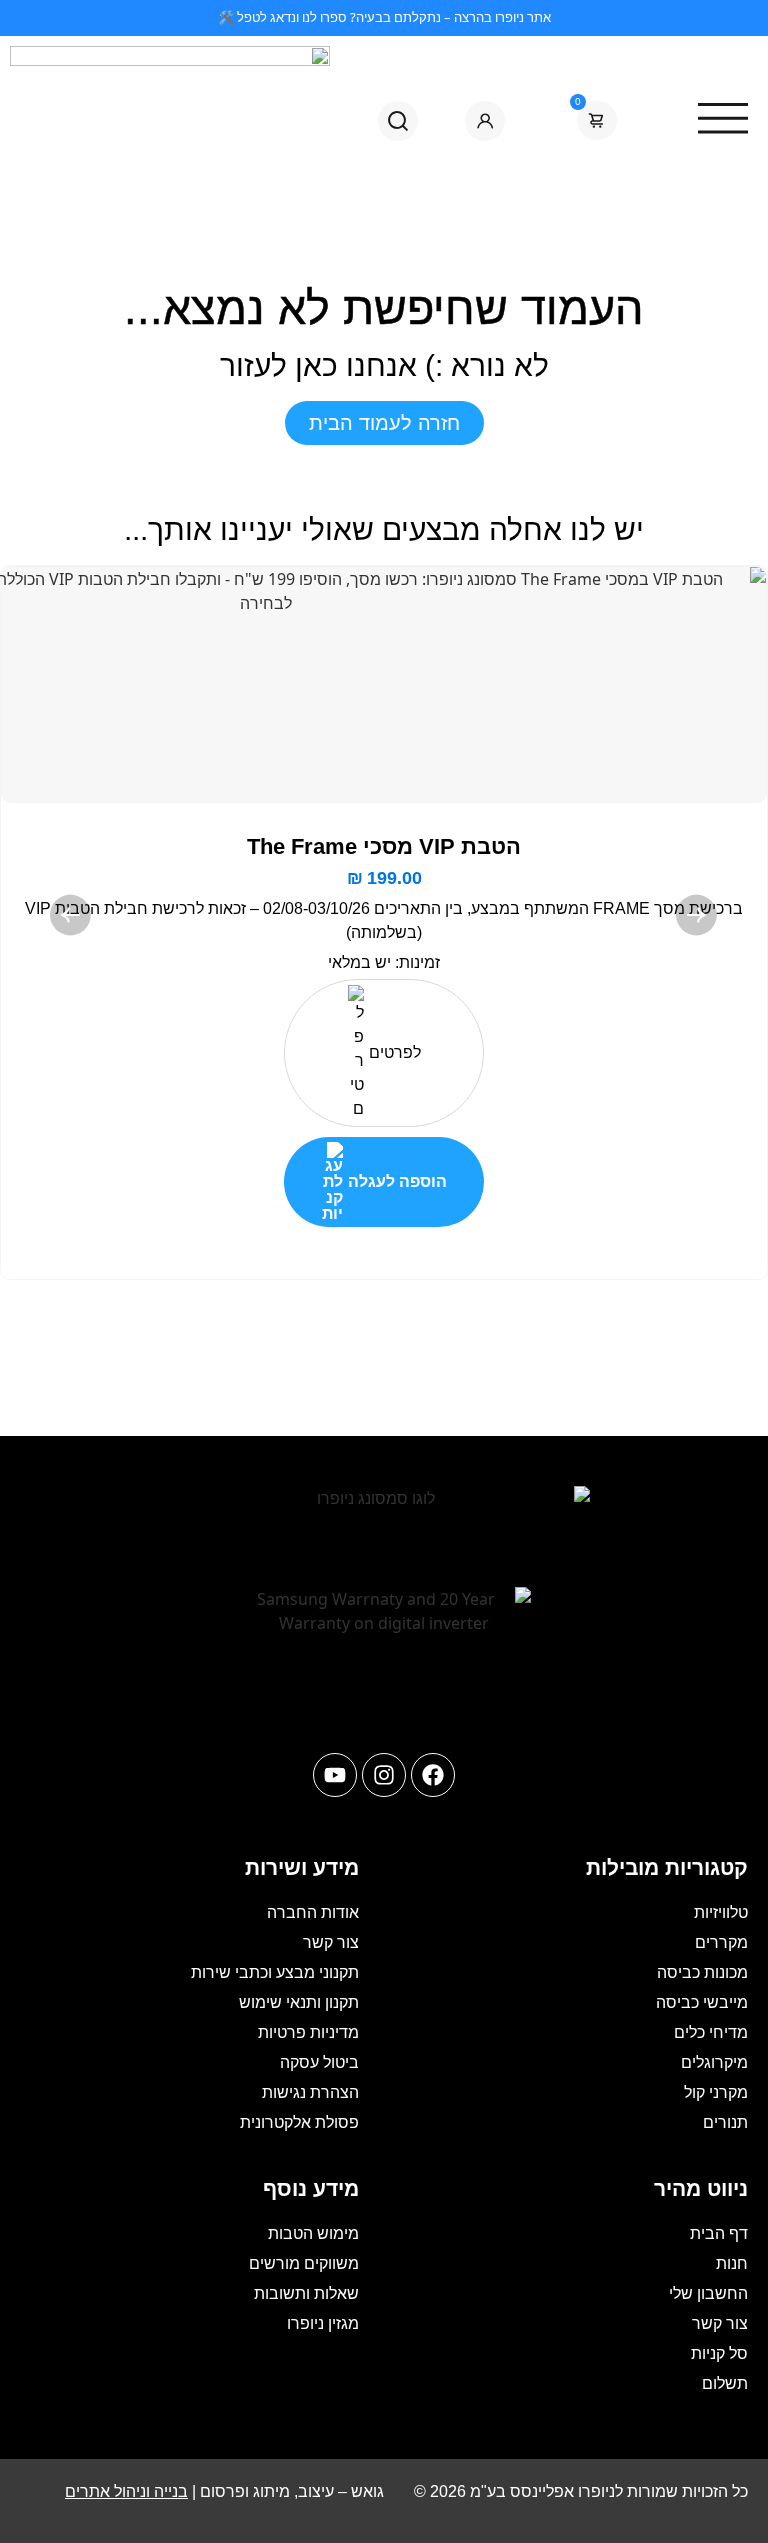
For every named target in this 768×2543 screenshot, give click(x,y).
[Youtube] (335, 1775)
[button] (71, 915)
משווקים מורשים (304, 2263)
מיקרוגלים (714, 2062)
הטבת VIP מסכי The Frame (384, 846)
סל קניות (719, 2353)
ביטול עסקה (319, 2062)
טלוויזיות (721, 1912)
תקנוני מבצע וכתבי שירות (275, 1972)
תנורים (725, 2122)
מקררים (721, 1942)
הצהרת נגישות (310, 2092)
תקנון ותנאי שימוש (299, 2002)
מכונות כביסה (702, 1972)
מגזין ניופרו (323, 2323)
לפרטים (395, 1052)
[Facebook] (433, 1775)
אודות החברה (313, 1912)
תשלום (725, 2383)
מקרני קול (716, 2092)
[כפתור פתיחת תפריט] (403, 55)
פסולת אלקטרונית (299, 2122)
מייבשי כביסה (702, 2002)
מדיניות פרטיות (308, 2032)
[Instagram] (384, 1775)
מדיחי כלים (711, 2032)
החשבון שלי (708, 2293)
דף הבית (719, 2233)
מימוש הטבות (313, 2233)
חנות (732, 2263)
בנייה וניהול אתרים (126, 2491)
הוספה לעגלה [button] (397, 1181)
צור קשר (331, 1942)
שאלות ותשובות (306, 2293)
